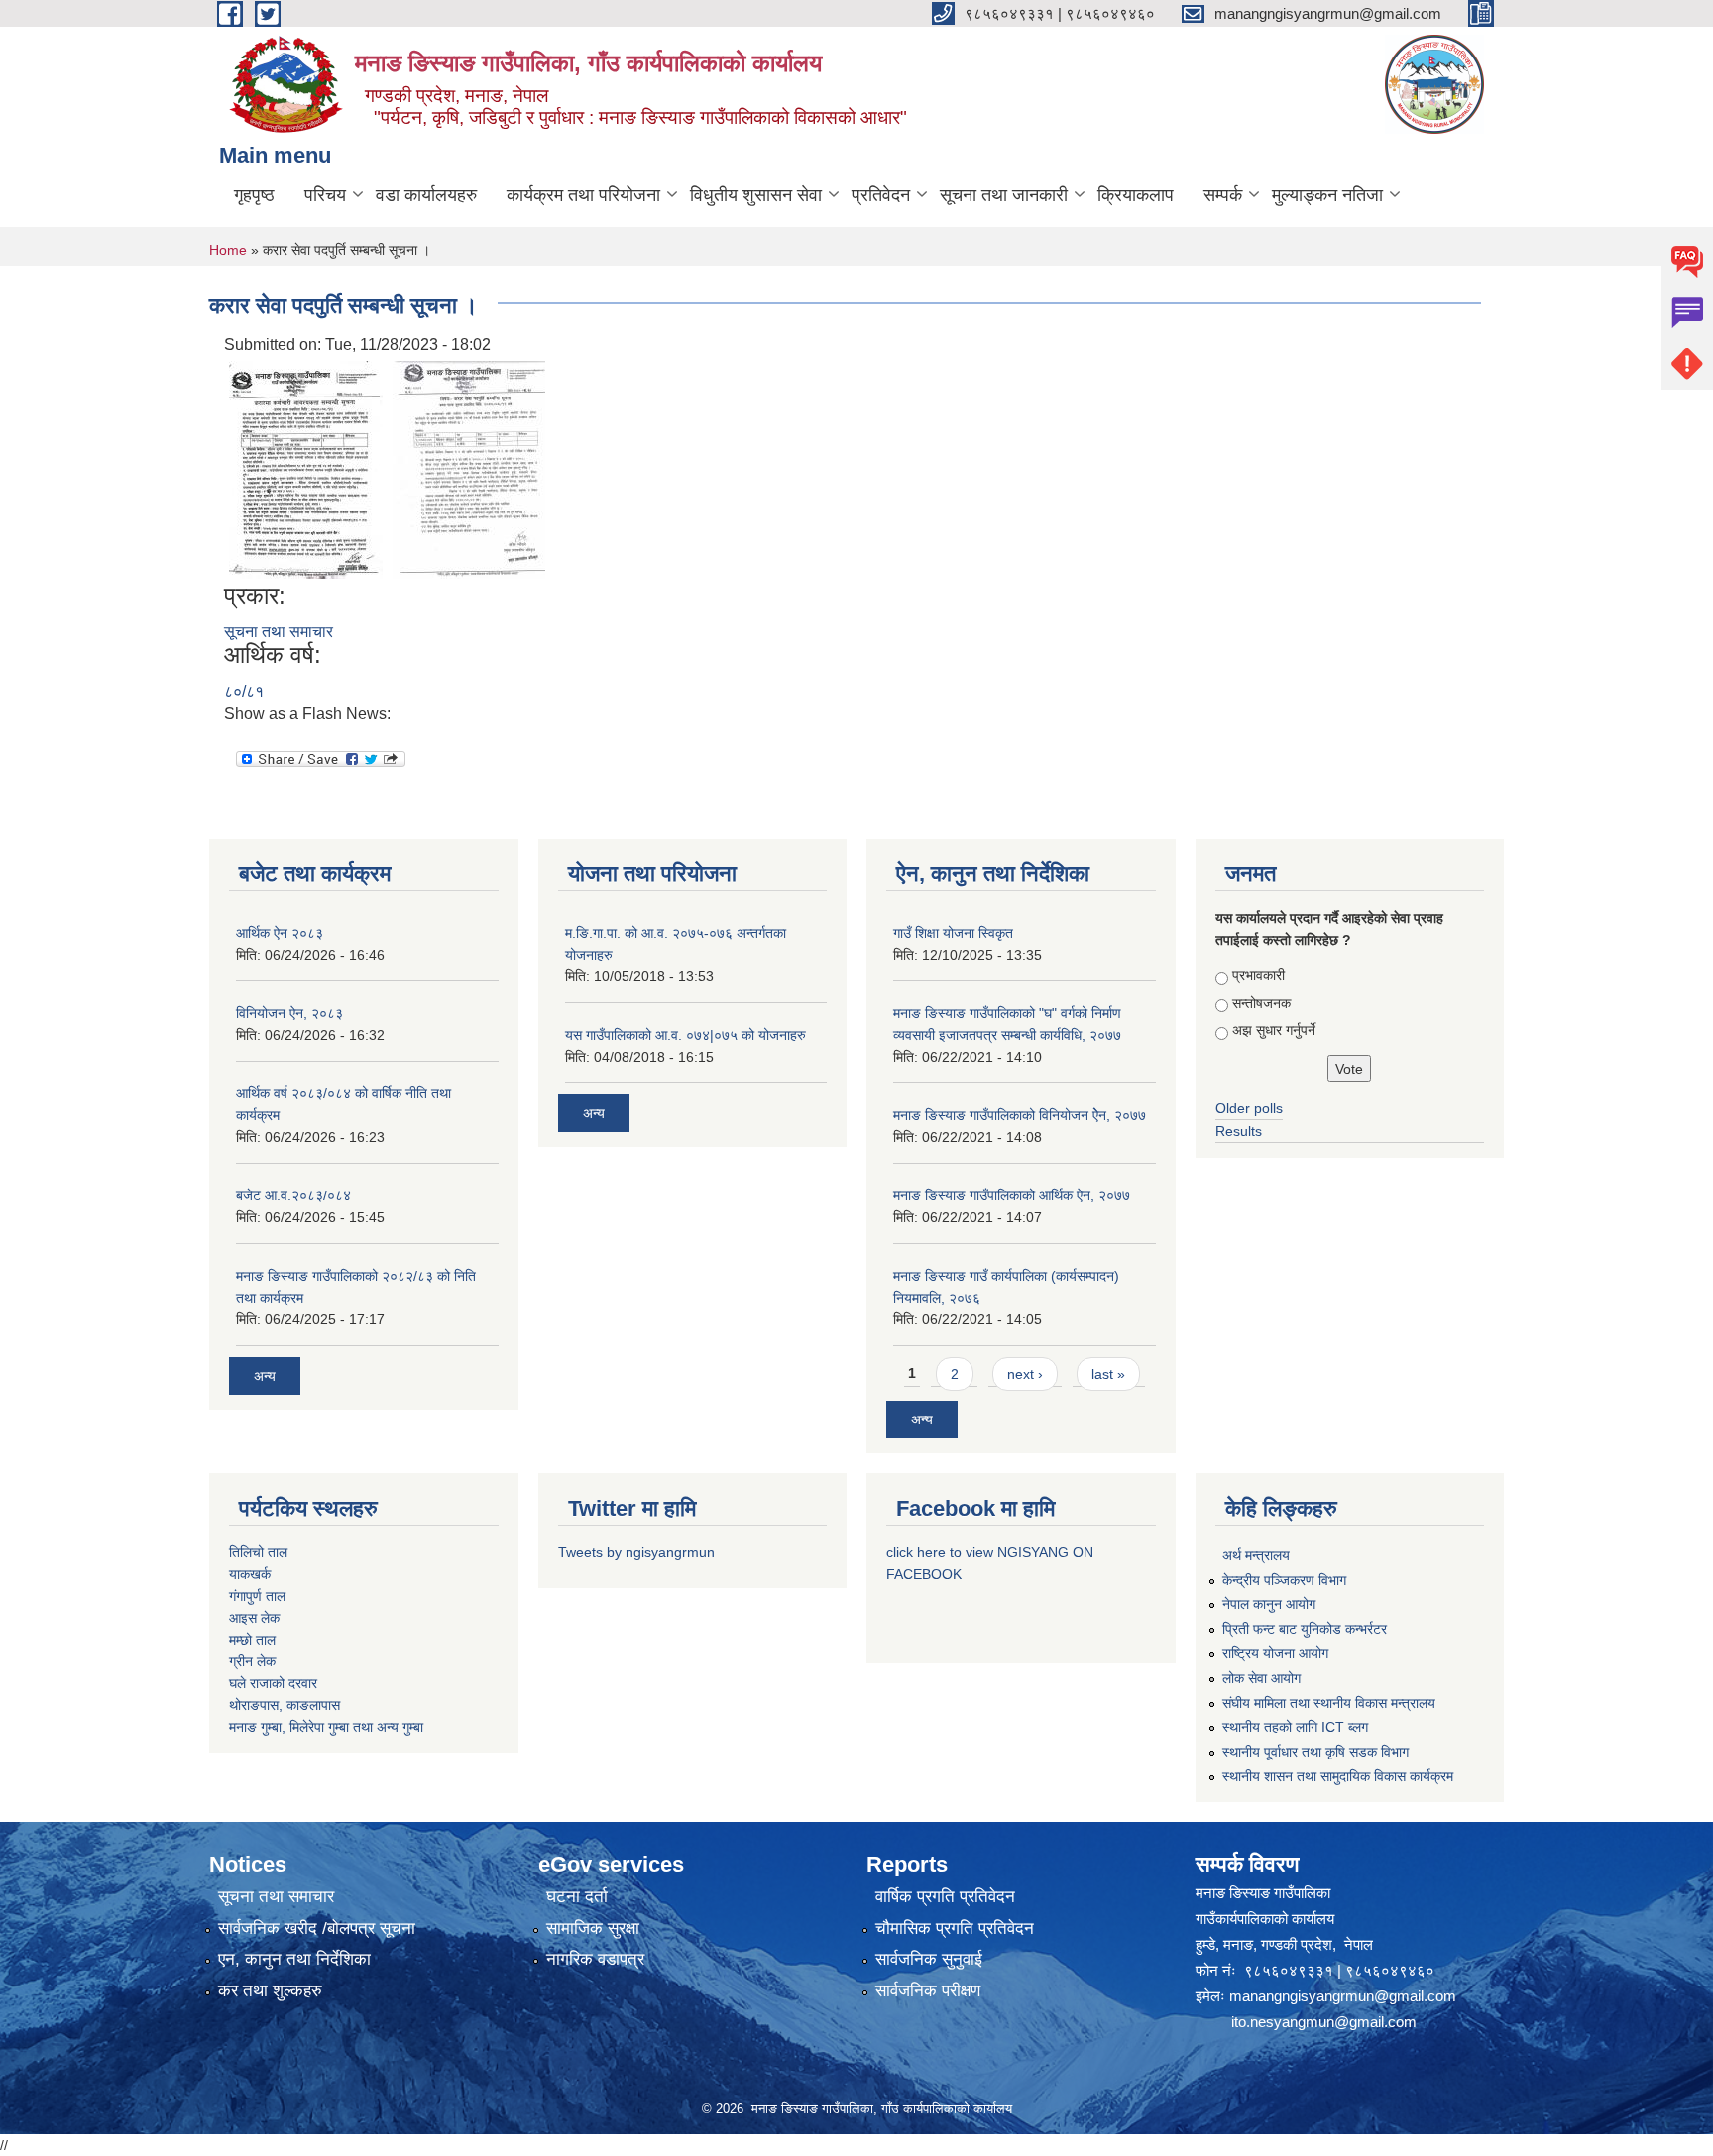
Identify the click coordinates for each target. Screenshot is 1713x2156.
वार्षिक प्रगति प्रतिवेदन (945, 1897)
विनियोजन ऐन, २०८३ (289, 1013)
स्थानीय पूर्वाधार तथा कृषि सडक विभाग (1315, 1752)
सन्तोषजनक (1261, 1003)
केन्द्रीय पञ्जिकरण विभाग (1284, 1580)
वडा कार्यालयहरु (426, 195)
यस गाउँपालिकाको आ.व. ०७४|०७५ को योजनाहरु (685, 1035)
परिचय (325, 195)
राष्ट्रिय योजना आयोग (1275, 1653)
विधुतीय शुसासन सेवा (756, 195)
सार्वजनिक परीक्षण (928, 1991)
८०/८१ (244, 691)
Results (1239, 1131)
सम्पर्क (1223, 195)
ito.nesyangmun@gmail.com (1324, 2022)
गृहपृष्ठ (254, 195)
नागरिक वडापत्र (595, 1959)
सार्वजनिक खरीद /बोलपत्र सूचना (317, 1929)
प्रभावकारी (1258, 975)
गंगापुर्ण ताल (257, 1596)
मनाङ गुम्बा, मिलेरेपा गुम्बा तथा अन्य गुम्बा (326, 1727)
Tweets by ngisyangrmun (636, 1552)
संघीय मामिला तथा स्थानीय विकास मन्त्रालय (1329, 1703)
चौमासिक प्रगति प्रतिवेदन (955, 1929)
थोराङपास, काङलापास (285, 1705)
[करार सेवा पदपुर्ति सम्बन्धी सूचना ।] (306, 468)
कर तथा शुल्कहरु (270, 1991)
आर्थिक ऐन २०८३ (280, 933)
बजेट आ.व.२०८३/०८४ (293, 1195)
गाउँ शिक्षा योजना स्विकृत (953, 933)
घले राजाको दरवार (273, 1683)
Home (228, 250)
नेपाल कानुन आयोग (1269, 1604)
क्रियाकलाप (1136, 195)
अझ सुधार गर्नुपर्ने (1274, 1030)
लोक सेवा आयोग (1261, 1678)
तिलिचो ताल (258, 1552)
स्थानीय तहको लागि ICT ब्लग (1295, 1727)
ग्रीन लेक (252, 1661)
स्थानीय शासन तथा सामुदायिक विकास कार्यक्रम (1338, 1776)
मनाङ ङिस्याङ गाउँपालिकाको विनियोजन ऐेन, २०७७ (1020, 1115)
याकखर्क (250, 1574)
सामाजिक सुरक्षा (593, 1929)
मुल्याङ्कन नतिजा (1327, 195)
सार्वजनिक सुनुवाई (929, 1959)
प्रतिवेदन (881, 195)
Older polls (1249, 1108)
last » (1108, 1374)
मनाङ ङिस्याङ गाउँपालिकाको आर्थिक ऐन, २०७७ (1012, 1195)
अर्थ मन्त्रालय (1256, 1555)
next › (1025, 1374)
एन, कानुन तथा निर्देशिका (294, 1959)
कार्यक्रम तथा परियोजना (583, 195)
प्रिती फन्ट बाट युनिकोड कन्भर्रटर (1305, 1629)
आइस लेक (254, 1618)
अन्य (265, 1376)
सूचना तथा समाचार (279, 632)
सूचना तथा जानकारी (1004, 195)
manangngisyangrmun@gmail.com (1343, 1996)
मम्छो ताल (252, 1640)
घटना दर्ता (577, 1897)
